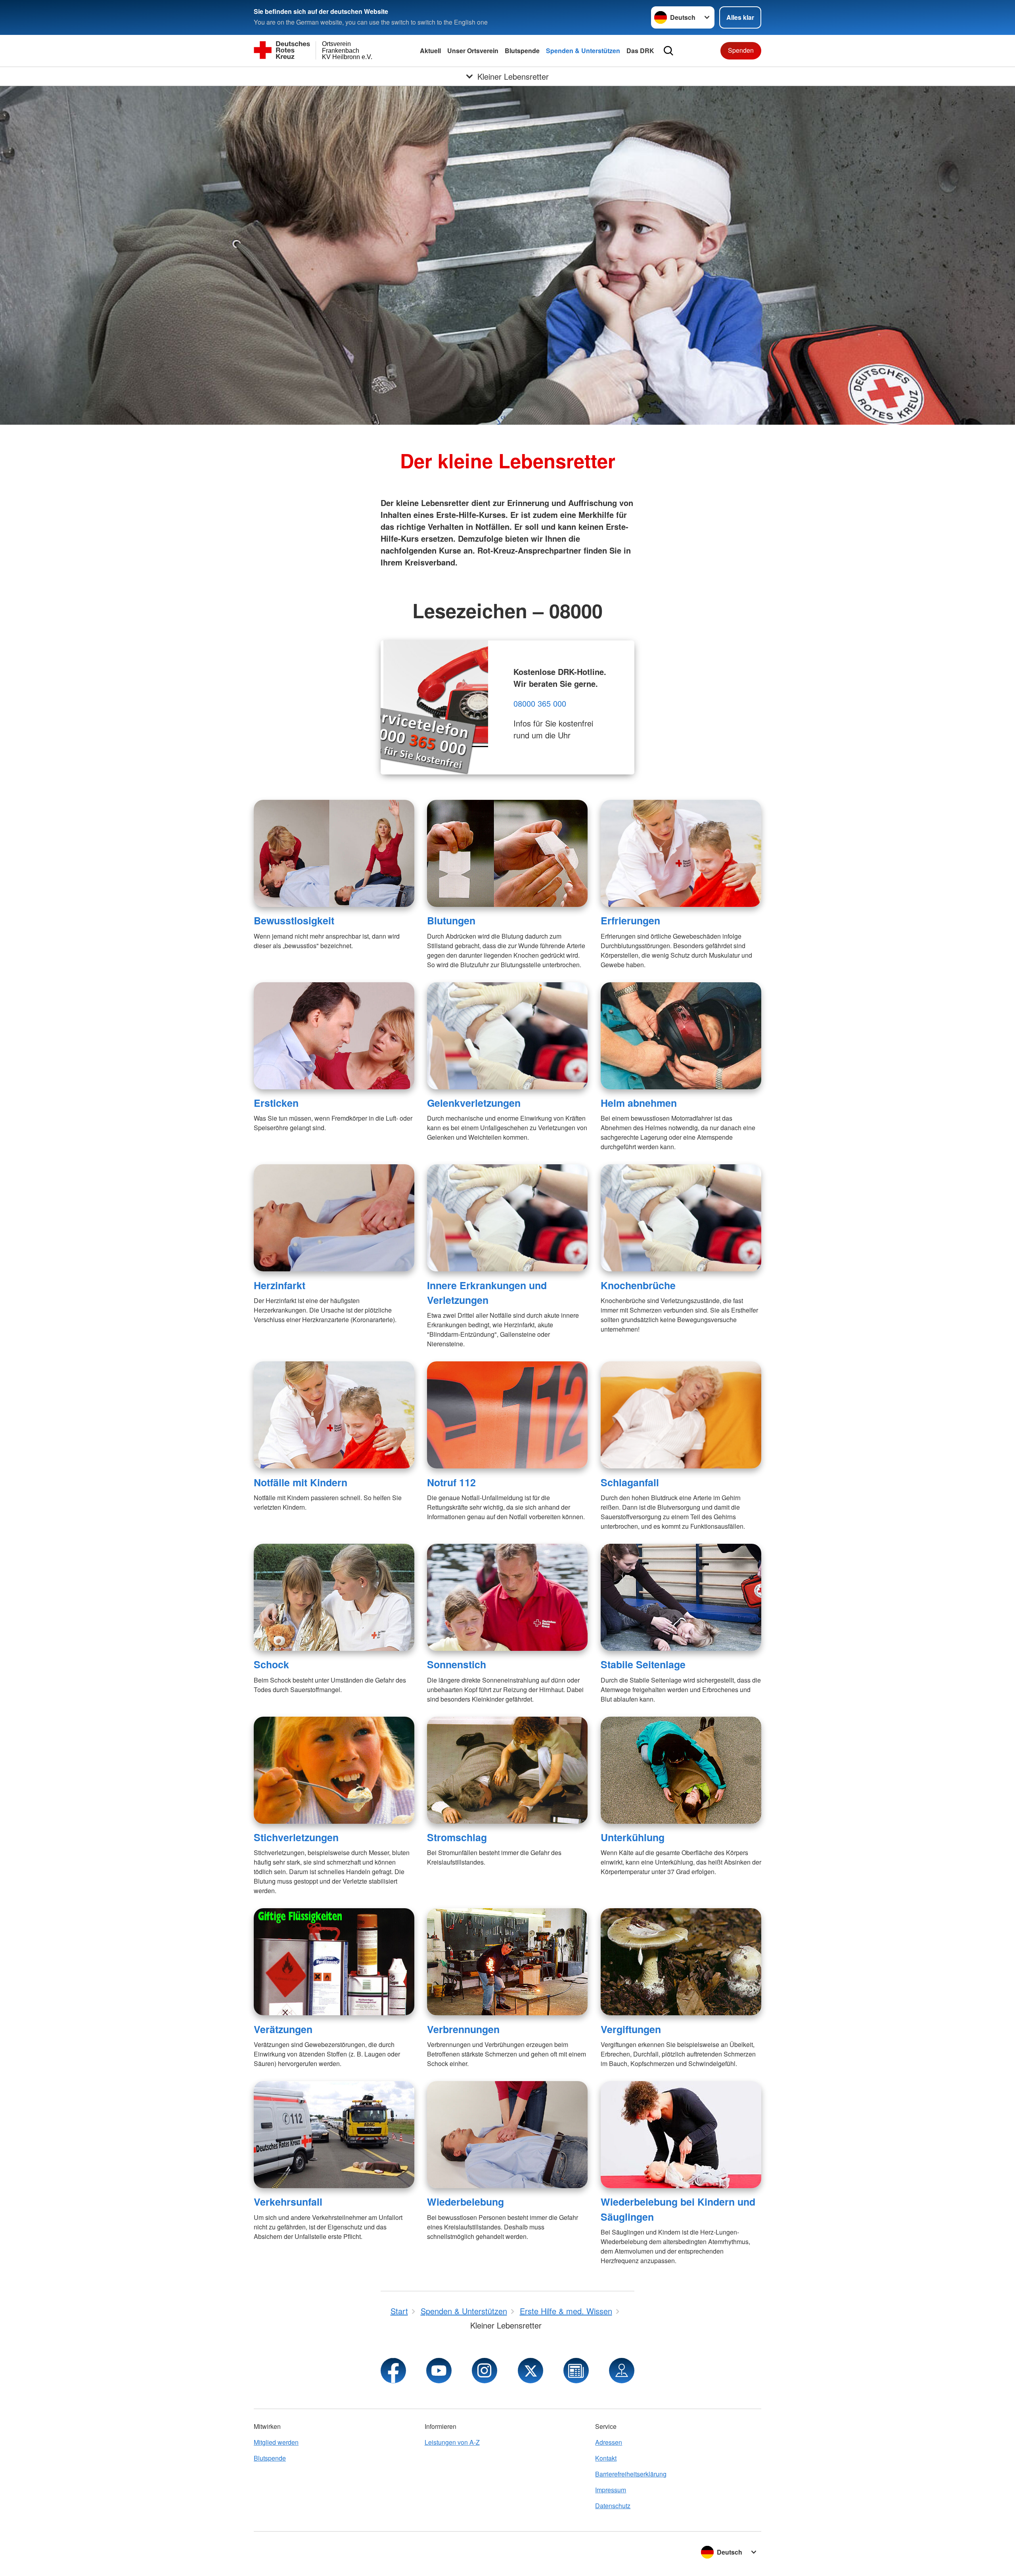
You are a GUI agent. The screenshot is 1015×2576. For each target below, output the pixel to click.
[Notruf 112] (507, 1415)
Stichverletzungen (296, 1837)
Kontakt (606, 2458)
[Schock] (334, 1597)
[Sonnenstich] (507, 1597)
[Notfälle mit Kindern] (334, 1415)
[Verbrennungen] (507, 1962)
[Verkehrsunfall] (334, 2135)
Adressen (609, 2442)
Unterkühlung (633, 1837)
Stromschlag (457, 1837)
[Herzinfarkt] (334, 1218)
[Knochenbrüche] (681, 1218)
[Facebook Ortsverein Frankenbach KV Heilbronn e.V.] (393, 2371)
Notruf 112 (451, 1482)
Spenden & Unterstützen (583, 51)
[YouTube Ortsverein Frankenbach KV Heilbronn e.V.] (439, 2371)
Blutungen (451, 920)
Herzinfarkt (280, 1285)
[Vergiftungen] (681, 1962)
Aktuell (430, 51)
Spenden (741, 50)
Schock (271, 1664)
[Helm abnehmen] (681, 1036)
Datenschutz (613, 2506)
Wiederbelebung (465, 2202)
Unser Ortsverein (473, 51)
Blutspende (522, 51)
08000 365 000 (540, 703)
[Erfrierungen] (681, 853)
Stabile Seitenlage (643, 1664)
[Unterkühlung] (681, 1770)
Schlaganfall (630, 1482)
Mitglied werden (276, 2442)
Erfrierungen (630, 920)
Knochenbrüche (638, 1285)
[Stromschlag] (507, 1770)
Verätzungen (283, 2029)
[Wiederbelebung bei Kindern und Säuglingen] (681, 2135)
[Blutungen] (507, 853)
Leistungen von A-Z (452, 2442)
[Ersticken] (334, 1036)
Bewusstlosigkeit (294, 920)
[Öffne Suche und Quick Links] (668, 51)
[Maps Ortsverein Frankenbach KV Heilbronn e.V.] (622, 2371)
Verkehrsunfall (288, 2202)
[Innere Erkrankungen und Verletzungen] (507, 1218)
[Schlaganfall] (681, 1415)
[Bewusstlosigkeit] (334, 853)
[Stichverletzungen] (334, 1770)
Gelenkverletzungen (474, 1103)
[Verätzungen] (334, 1962)
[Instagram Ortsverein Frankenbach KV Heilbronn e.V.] (485, 2371)
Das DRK (640, 51)
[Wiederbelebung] (507, 2135)
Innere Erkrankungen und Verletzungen (487, 1293)
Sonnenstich (457, 1664)
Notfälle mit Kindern (301, 1482)
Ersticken (276, 1103)
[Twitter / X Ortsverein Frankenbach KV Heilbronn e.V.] (530, 2371)
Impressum (611, 2490)
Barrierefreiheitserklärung (631, 2474)
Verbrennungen (463, 2029)
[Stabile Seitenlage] (681, 1597)
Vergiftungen (631, 2029)
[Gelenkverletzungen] (507, 1036)
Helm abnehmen (639, 1103)
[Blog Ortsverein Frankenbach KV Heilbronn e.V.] (576, 2371)
